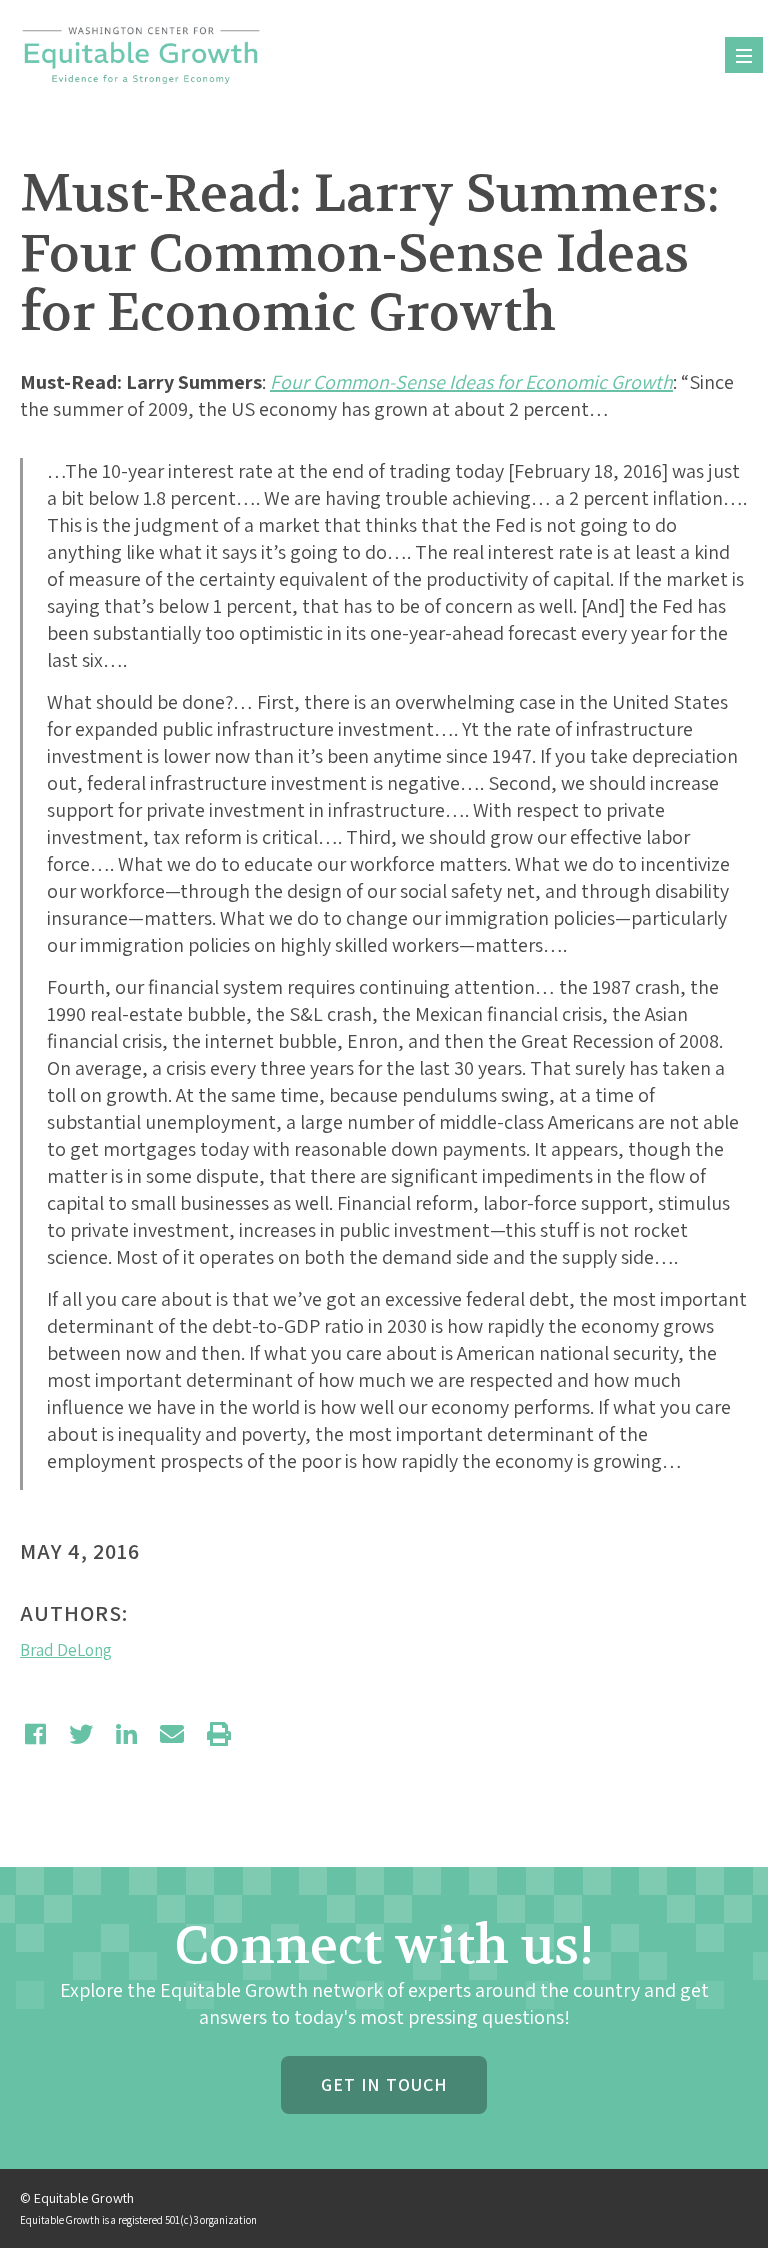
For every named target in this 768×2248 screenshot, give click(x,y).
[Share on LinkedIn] (126, 1734)
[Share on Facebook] (35, 1734)
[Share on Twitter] (81, 1734)
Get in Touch (384, 2084)
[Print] (219, 1734)
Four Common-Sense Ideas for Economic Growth (471, 382)
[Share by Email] (172, 1734)
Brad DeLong (66, 1650)
